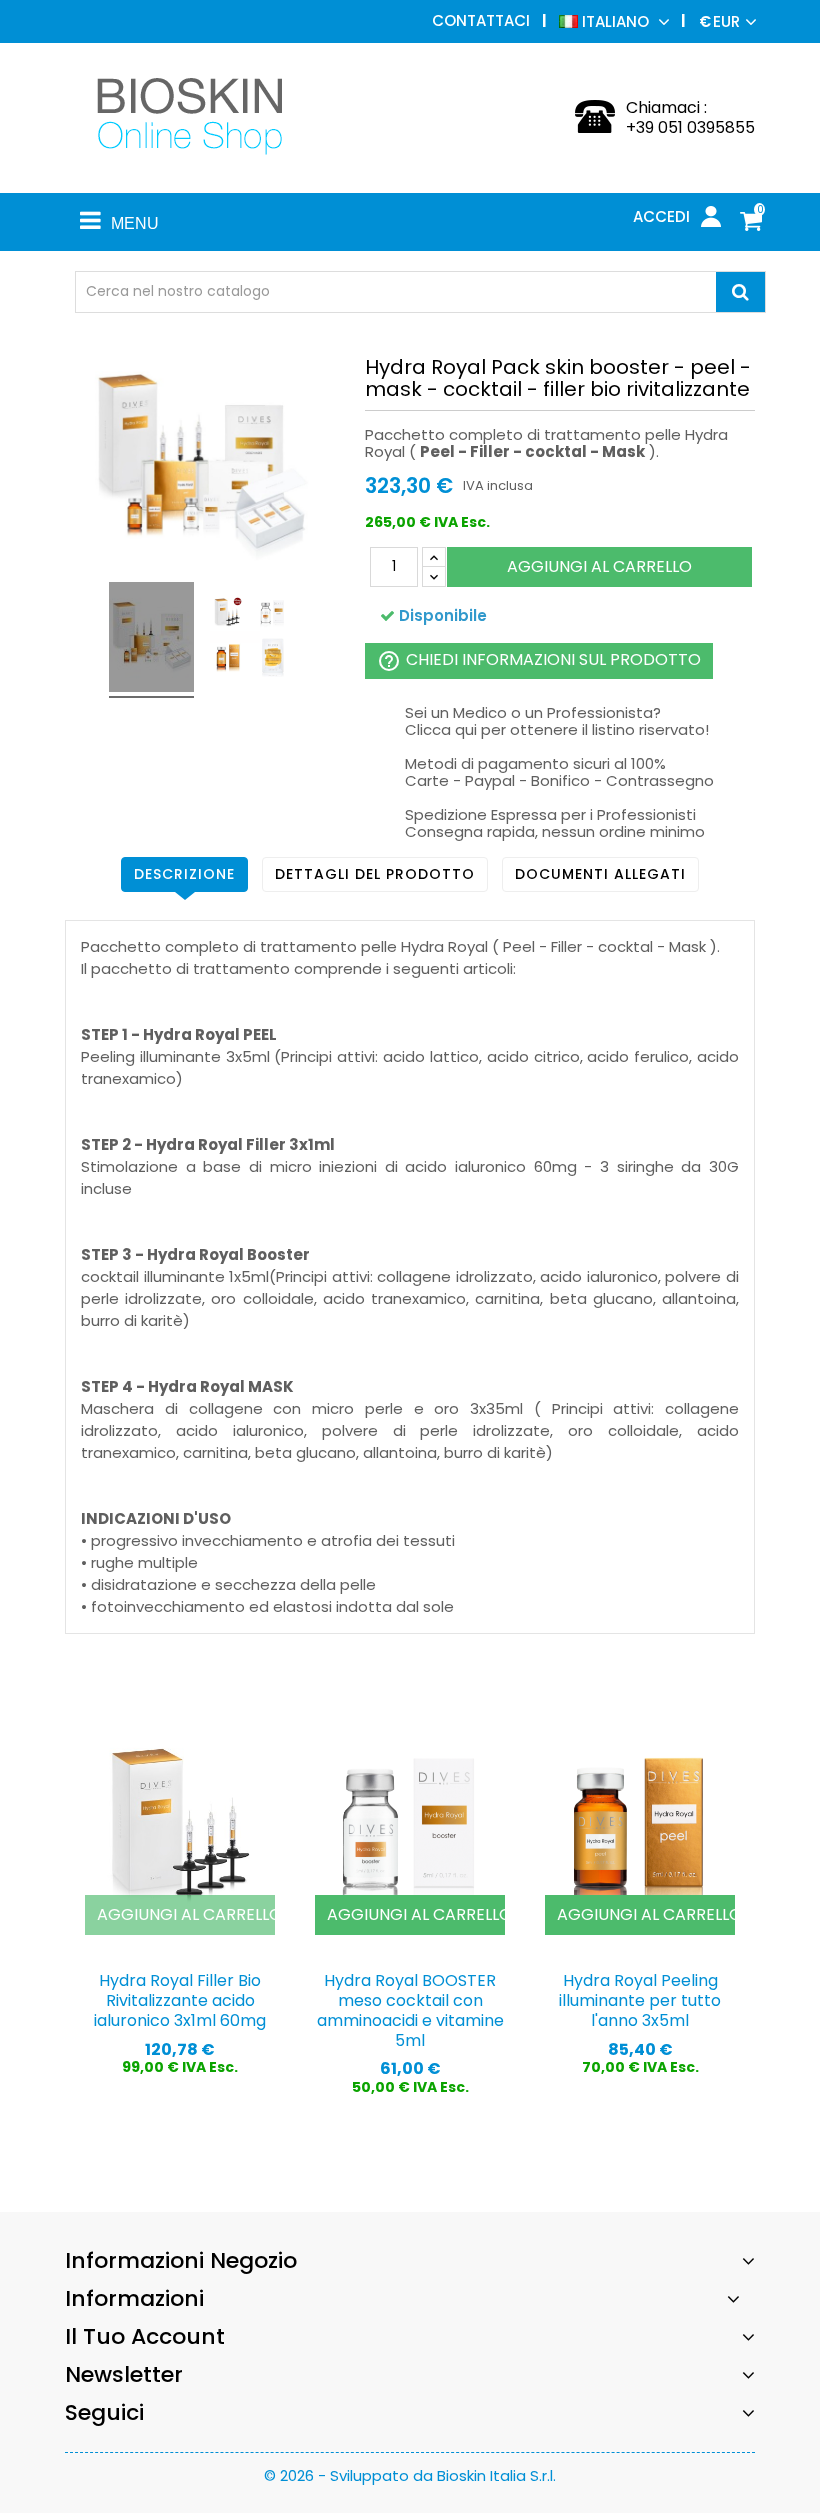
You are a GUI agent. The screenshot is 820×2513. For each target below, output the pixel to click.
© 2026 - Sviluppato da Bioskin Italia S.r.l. (410, 2475)
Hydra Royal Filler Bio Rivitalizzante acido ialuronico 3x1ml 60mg (180, 2000)
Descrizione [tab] (184, 874)
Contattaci (481, 20)
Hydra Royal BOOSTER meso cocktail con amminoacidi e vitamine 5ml (410, 2010)
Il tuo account (145, 2336)
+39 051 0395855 (690, 127)
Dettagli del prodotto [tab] (375, 874)
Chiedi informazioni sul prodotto (539, 660)
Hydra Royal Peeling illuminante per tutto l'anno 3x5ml (640, 2000)
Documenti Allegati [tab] (600, 874)
